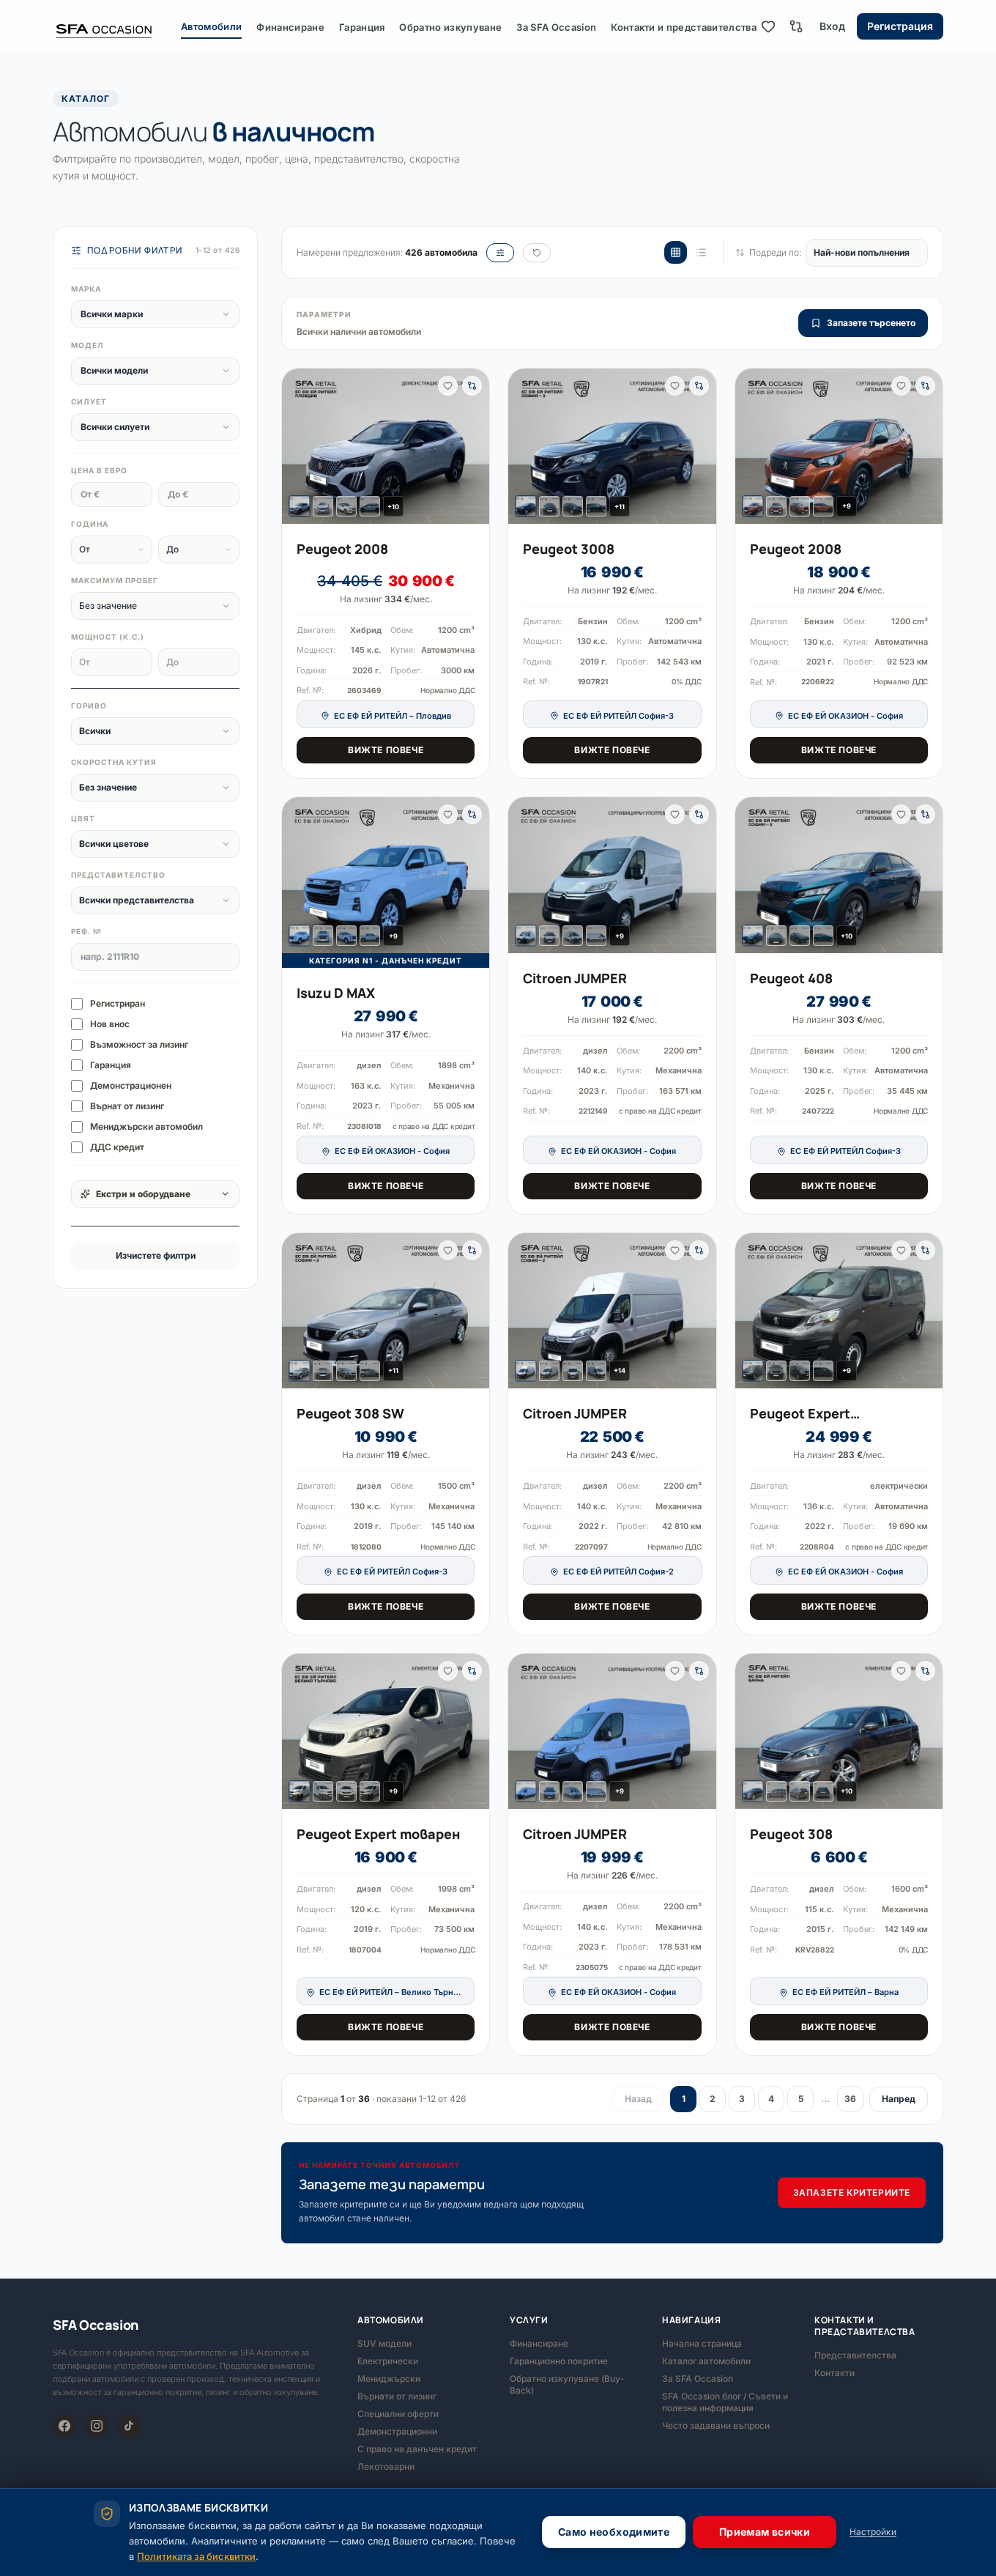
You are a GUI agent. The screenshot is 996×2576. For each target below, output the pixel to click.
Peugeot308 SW (350, 1413)
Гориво (89, 706)
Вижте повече (386, 750)
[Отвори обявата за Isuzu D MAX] (386, 875)
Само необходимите (614, 2532)
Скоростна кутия (114, 762)
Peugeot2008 (342, 549)
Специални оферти (398, 2414)
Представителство (118, 875)
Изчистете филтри (156, 1255)
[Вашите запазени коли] (768, 26)
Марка (86, 289)
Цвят (83, 818)
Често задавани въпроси (716, 2425)
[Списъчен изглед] (701, 252)
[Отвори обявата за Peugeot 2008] (386, 446)
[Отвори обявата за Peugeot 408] (839, 875)
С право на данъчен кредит (417, 2449)
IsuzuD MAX (336, 993)
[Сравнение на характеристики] (796, 26)
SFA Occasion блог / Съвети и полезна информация (725, 2402)
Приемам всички (765, 2532)
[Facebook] (64, 2426)
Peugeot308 (791, 1834)
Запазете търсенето (871, 323)
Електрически (388, 2361)
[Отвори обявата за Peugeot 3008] (612, 446)
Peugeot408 (791, 978)
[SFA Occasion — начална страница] (117, 26)
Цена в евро (99, 470)
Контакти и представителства (684, 27)
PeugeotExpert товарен (378, 1834)
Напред (899, 2099)
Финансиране (290, 27)
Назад (638, 2099)
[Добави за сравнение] (472, 386)
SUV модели (384, 2343)
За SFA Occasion (556, 27)
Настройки (873, 2532)
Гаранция (362, 27)
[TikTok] (129, 2426)
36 (850, 2099)
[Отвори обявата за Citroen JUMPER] (612, 875)
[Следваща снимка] (472, 446)
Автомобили (211, 26)
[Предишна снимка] (299, 446)
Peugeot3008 (569, 549)
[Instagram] (97, 2426)
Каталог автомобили (706, 2361)
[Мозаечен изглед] (676, 252)
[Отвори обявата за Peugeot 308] (839, 1732)
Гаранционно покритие (559, 2361)
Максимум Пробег (115, 580)
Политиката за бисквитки (196, 2556)
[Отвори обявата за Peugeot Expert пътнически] (839, 1311)
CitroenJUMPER (575, 978)
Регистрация (900, 26)
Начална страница (702, 2343)
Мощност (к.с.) (108, 637)
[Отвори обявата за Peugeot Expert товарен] (386, 1731)
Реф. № (86, 931)
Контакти (835, 2373)
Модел (88, 345)
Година (90, 524)
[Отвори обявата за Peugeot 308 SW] (386, 1311)
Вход (832, 26)
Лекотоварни (386, 2466)
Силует (89, 401)
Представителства (855, 2355)
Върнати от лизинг (397, 2396)
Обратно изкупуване (450, 27)
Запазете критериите (852, 2192)
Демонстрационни (397, 2431)
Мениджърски (389, 2379)
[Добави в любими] (448, 386)
